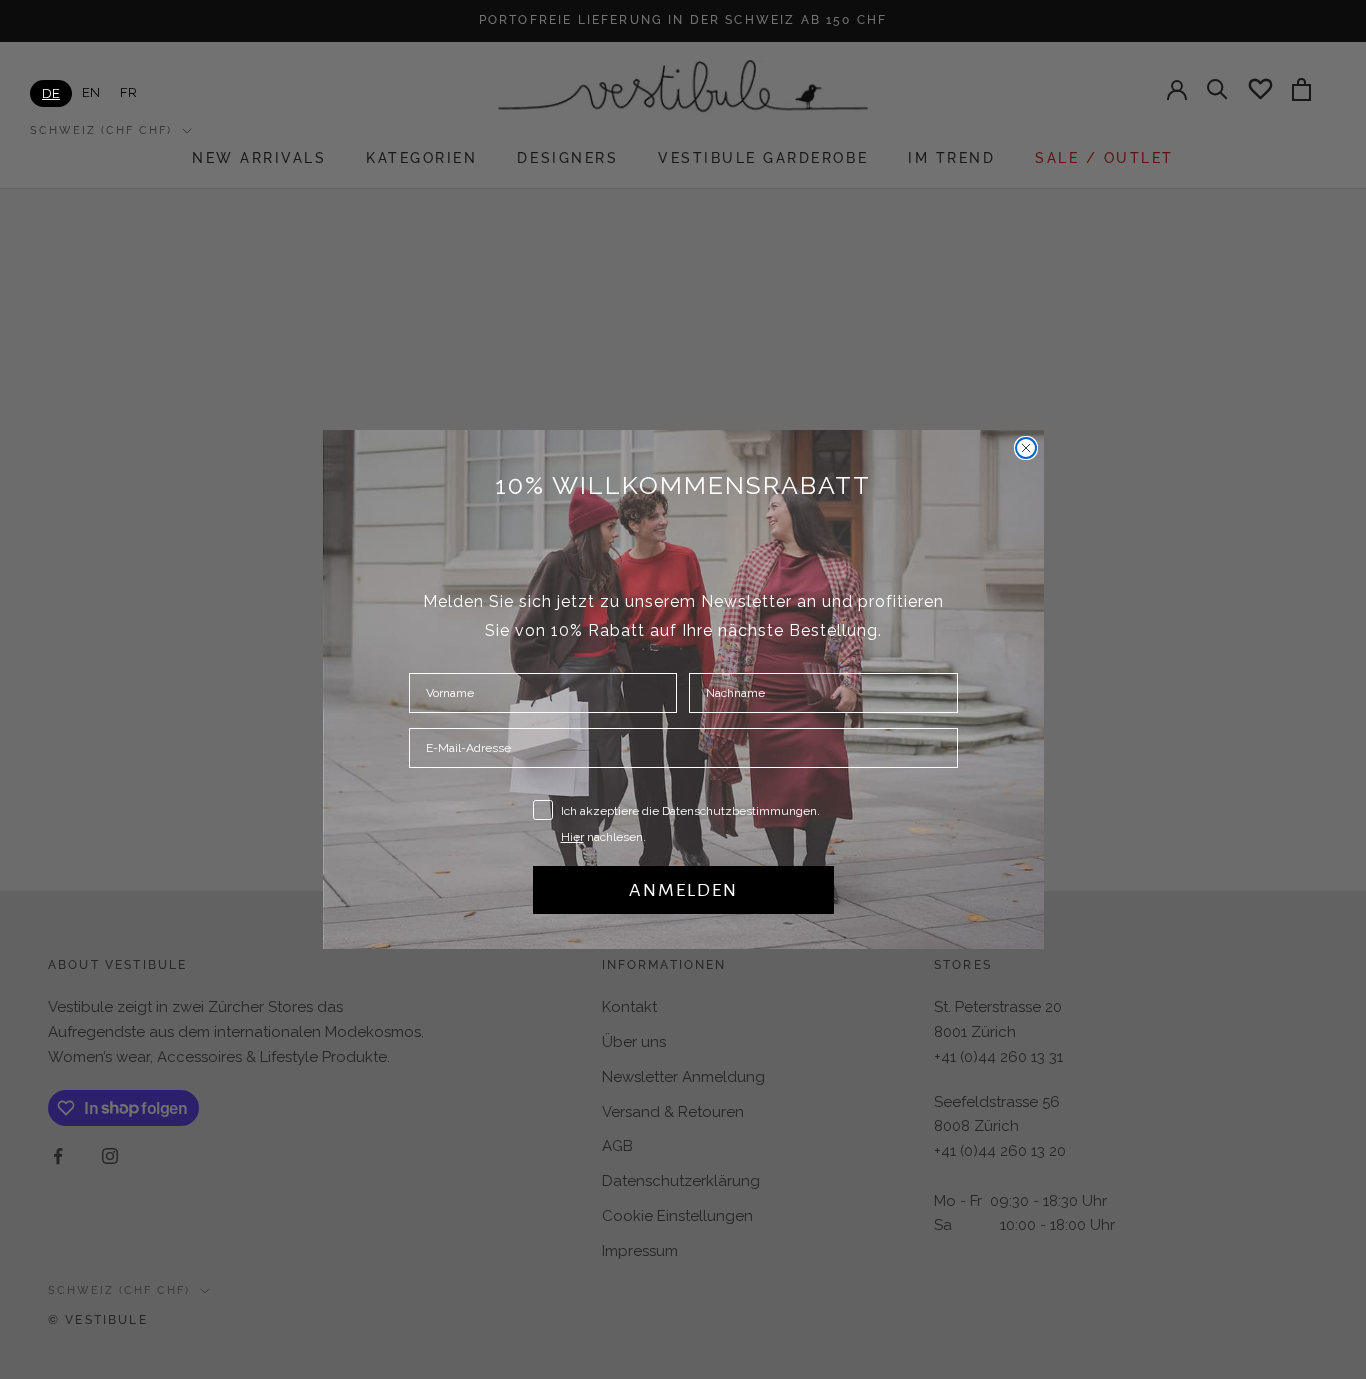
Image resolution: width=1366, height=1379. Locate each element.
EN (91, 92)
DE (51, 93)
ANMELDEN (683, 890)
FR (128, 92)
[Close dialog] (1026, 448)
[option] (91, 92)
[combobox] (51, 93)
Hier (572, 837)
